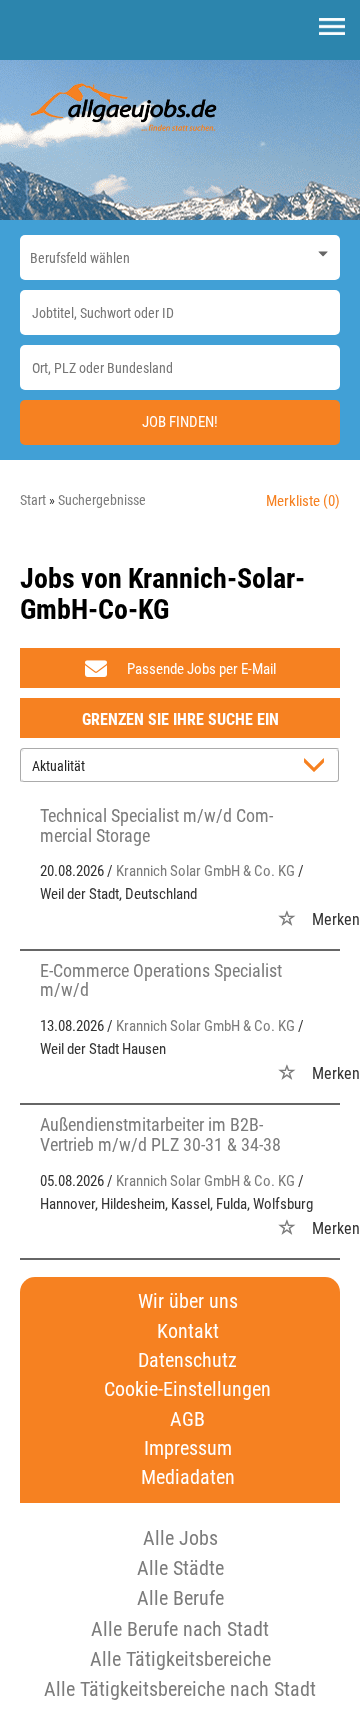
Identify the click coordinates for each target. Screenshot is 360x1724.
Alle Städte (180, 1568)
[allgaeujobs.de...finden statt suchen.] (125, 106)
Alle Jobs (180, 1538)
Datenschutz (187, 1360)
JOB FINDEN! (180, 422)
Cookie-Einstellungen (187, 1389)
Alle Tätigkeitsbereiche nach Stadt (180, 1689)
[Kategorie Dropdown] (320, 252)
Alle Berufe (180, 1598)
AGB (187, 1419)
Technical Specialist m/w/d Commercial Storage (156, 825)
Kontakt (188, 1331)
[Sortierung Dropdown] (318, 766)
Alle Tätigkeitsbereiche (180, 1659)
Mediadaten (188, 1477)
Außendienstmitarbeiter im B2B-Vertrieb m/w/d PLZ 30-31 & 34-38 (160, 1134)
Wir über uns (188, 1301)
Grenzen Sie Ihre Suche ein (180, 719)
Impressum (188, 1448)
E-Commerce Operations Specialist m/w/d (161, 980)
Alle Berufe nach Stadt (180, 1629)
